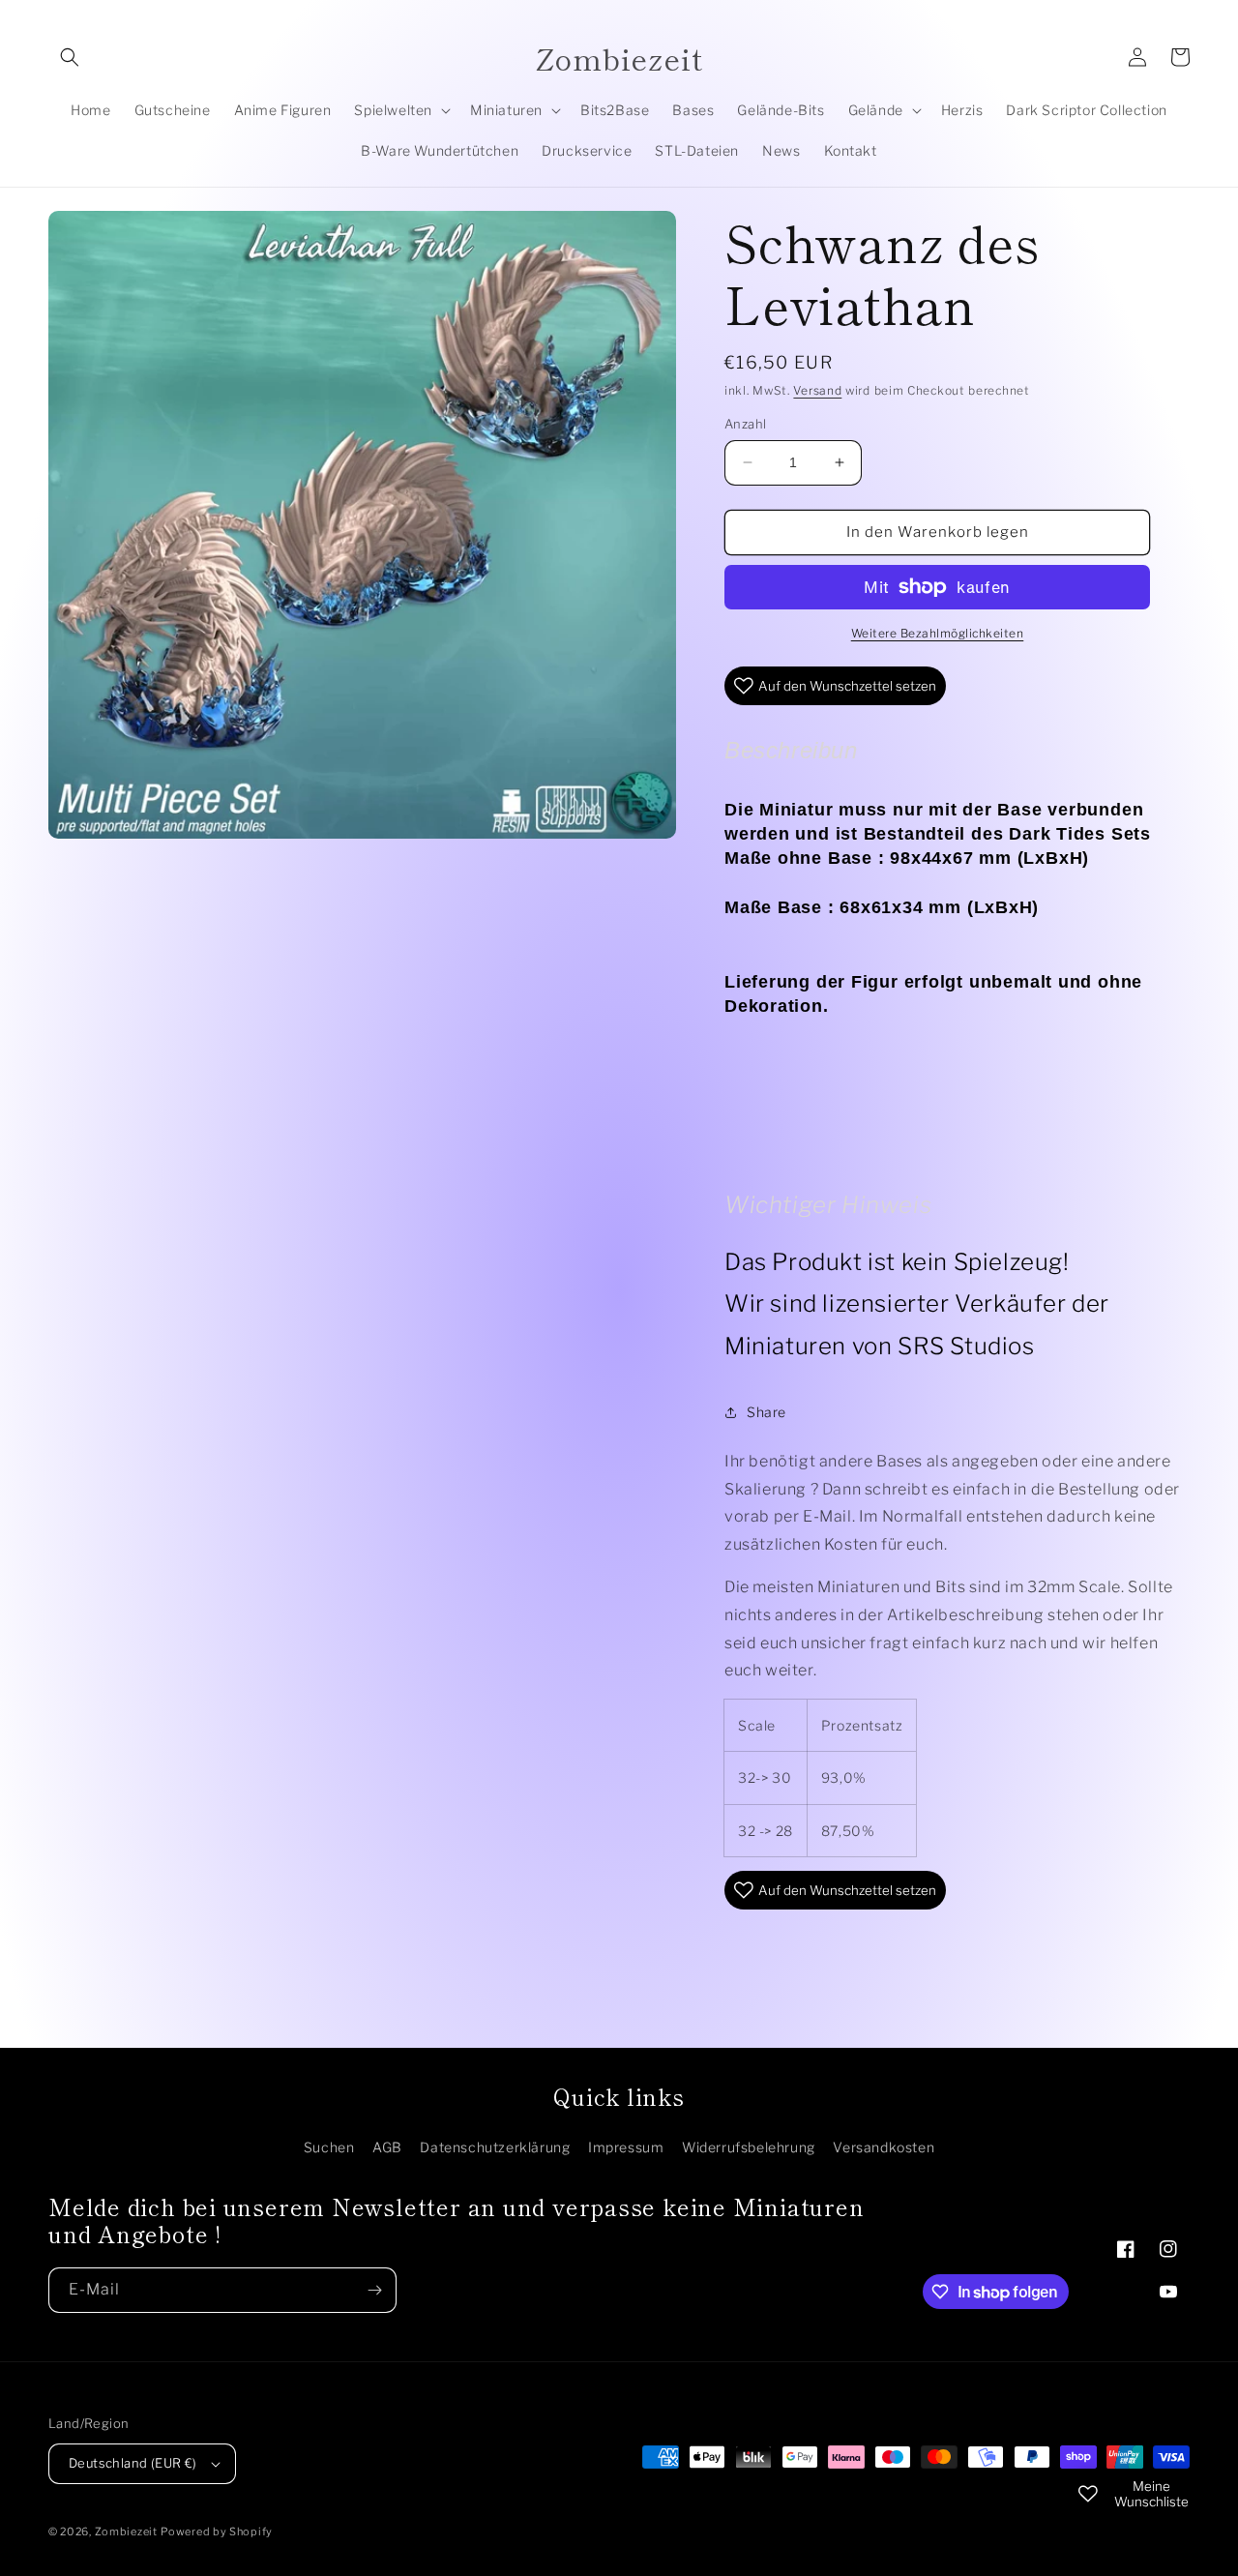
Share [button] (766, 1412)
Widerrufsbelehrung (749, 2147)
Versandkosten (884, 2147)
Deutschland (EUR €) (133, 2463)
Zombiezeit (126, 2532)
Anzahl (745, 424)
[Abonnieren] (374, 2290)
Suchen (329, 2147)
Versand (817, 390)
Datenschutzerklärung (495, 2147)
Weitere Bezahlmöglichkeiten (938, 633)
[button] (70, 57)
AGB (387, 2147)
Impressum (626, 2147)
